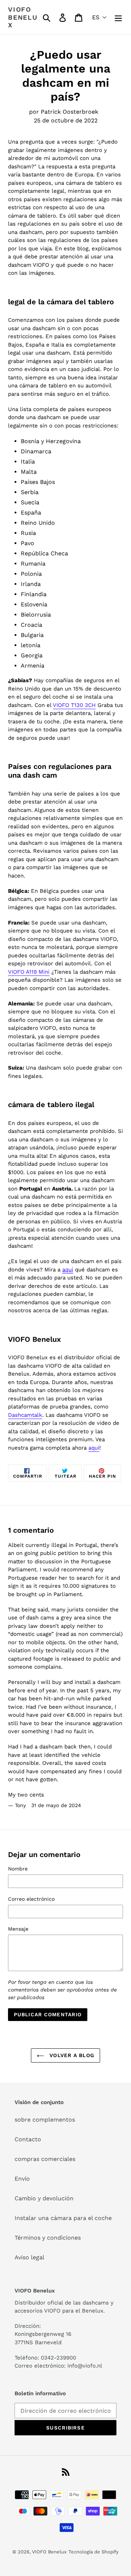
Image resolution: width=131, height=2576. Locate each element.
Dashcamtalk (25, 1415)
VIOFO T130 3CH (74, 705)
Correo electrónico (31, 1899)
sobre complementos (45, 2120)
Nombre (18, 1869)
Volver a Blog (71, 2055)
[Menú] (118, 17)
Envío (22, 2179)
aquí (94, 1448)
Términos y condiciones (48, 2238)
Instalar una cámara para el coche (63, 2218)
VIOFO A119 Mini (29, 972)
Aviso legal (29, 2257)
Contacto (28, 2139)
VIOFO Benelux (49, 2552)
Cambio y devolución (44, 2198)
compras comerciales (45, 2159)
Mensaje (18, 1929)
